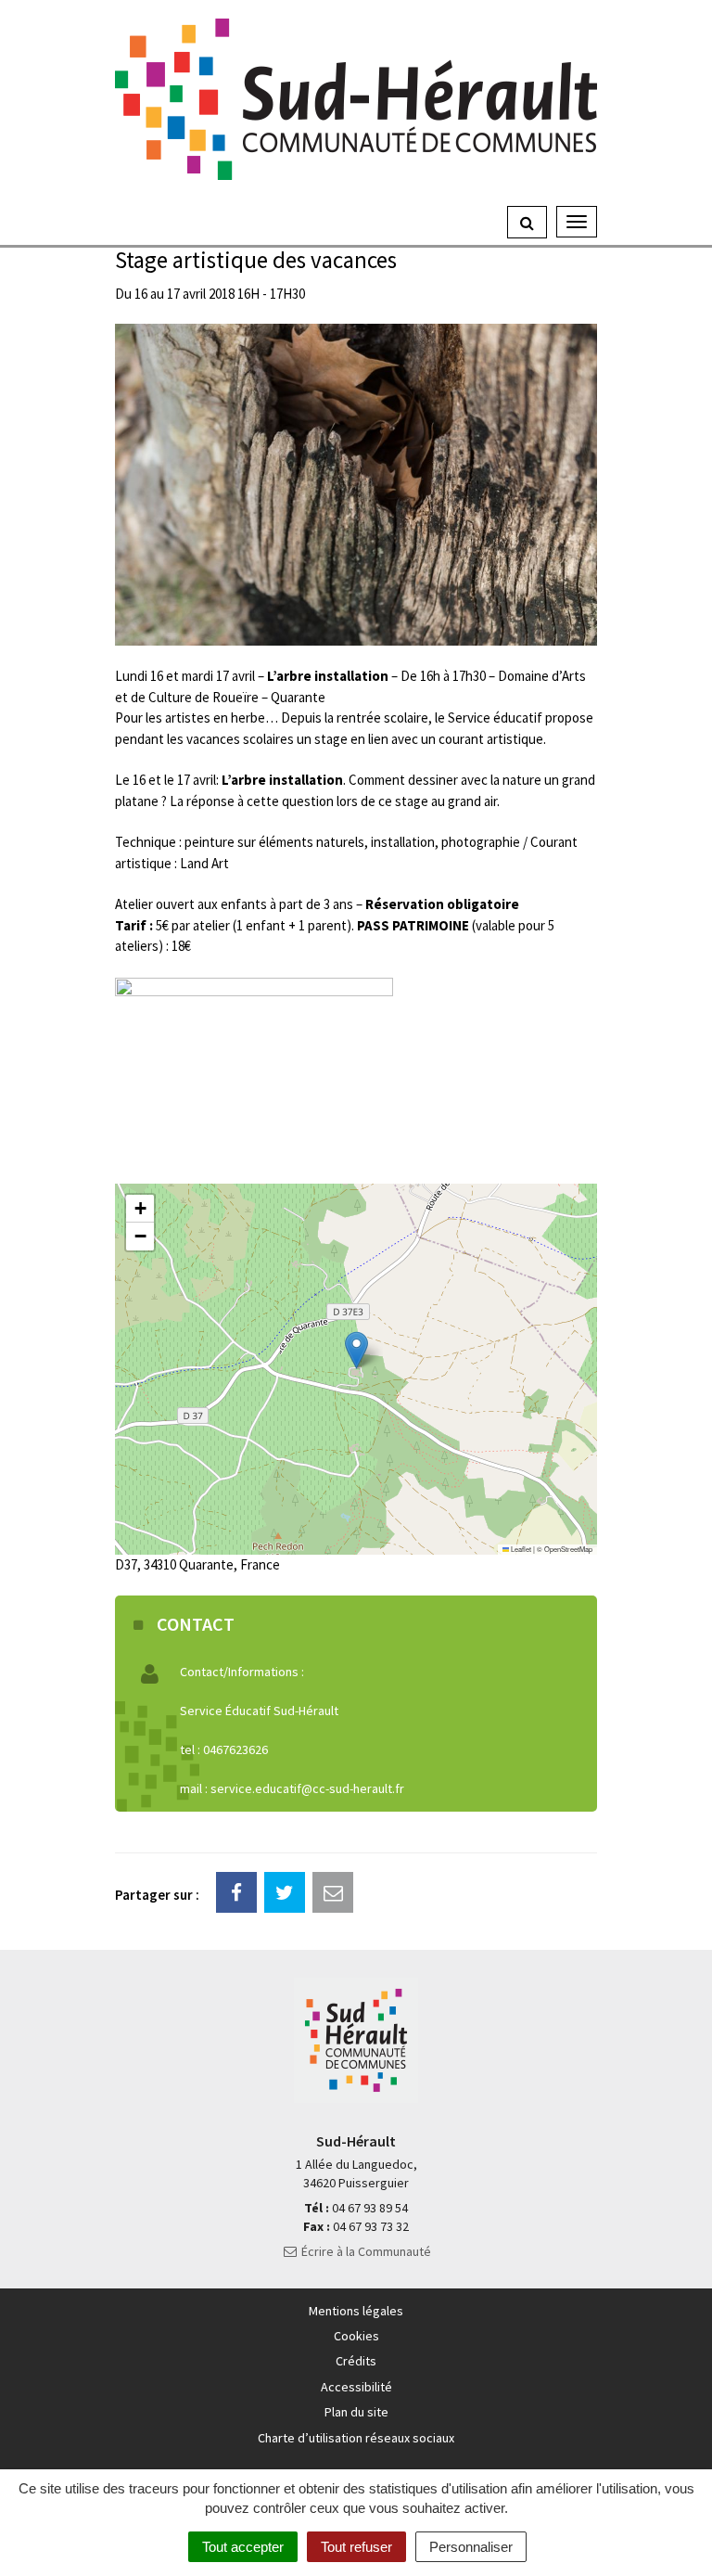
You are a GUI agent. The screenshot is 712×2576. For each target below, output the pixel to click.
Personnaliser (471, 2547)
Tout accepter (243, 2547)
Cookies (356, 2336)
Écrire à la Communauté (365, 2251)
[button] (356, 1350)
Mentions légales (356, 2311)
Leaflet (520, 1549)
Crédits (356, 2361)
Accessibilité (356, 2387)
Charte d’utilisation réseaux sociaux (356, 2438)
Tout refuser (356, 2547)
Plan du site (356, 2412)
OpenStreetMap (568, 1549)
